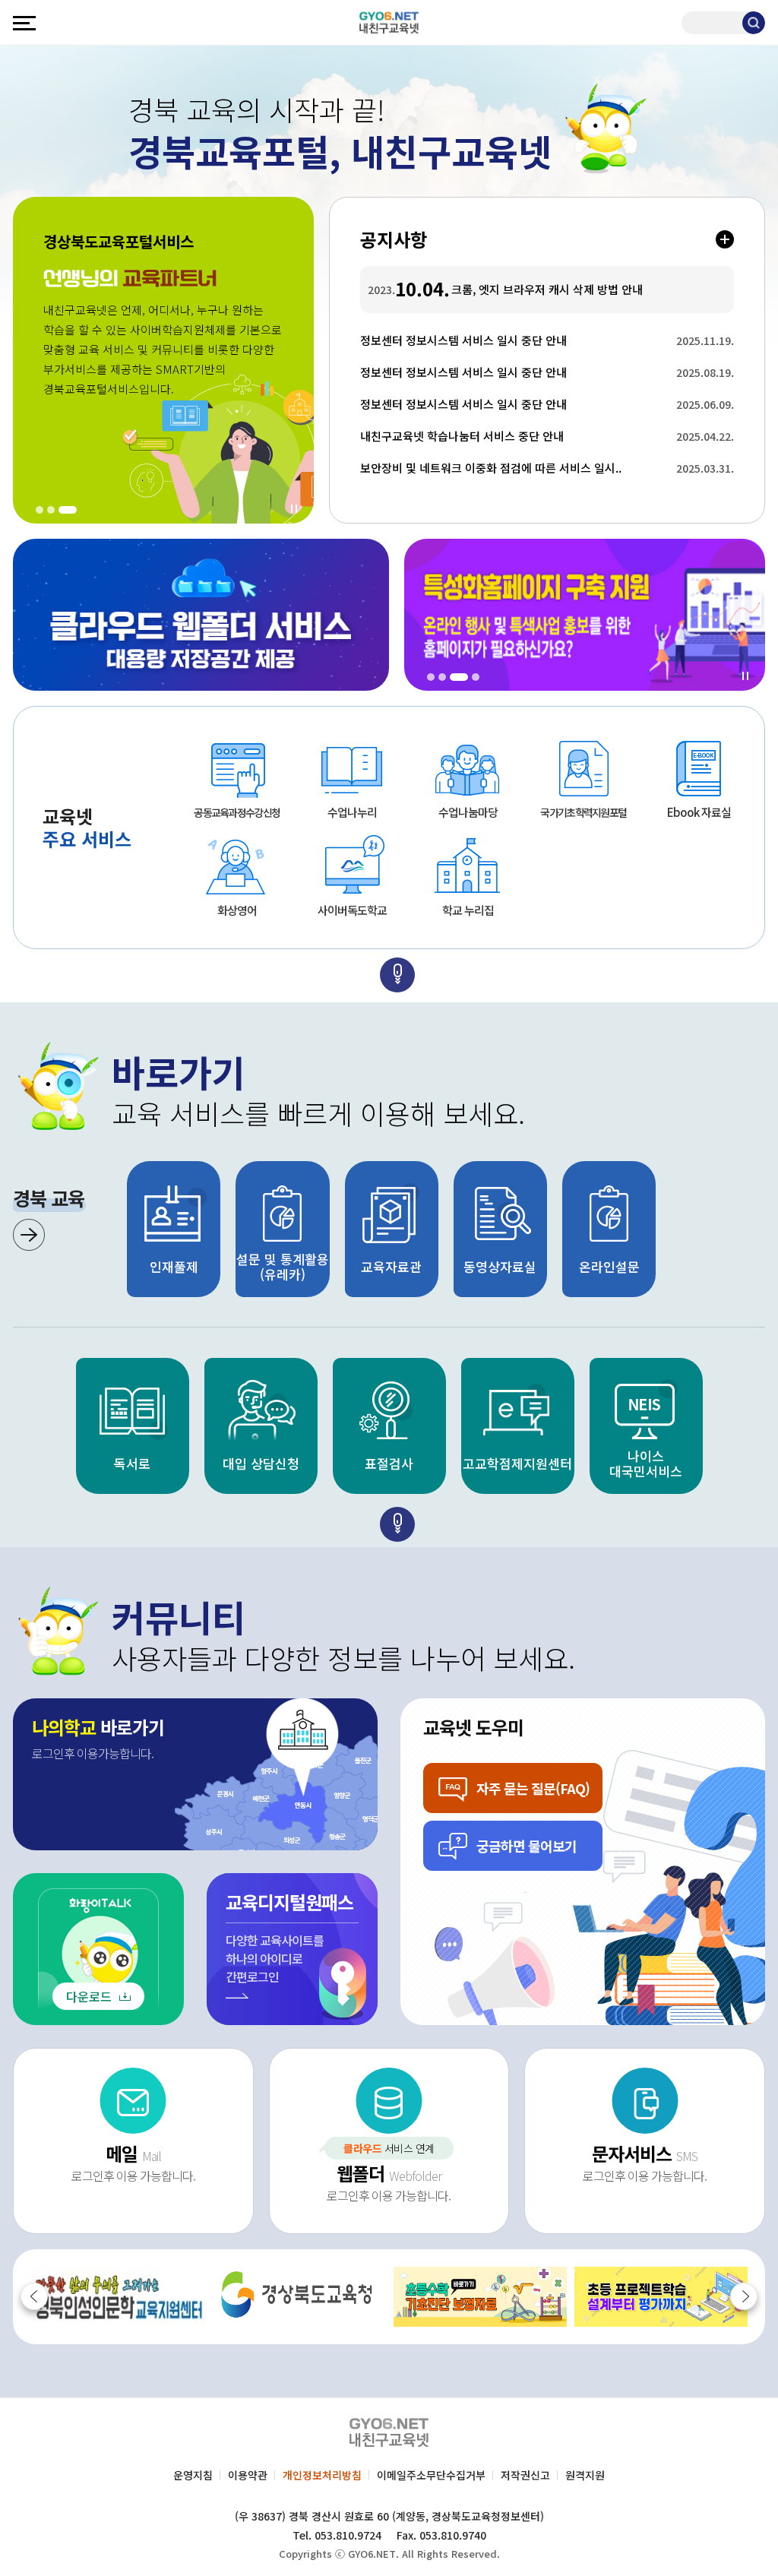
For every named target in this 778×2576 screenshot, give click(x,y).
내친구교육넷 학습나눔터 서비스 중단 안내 (515, 436)
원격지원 (585, 2475)
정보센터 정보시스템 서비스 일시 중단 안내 (515, 340)
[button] (40, 510)
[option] (125, 1426)
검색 (754, 23)
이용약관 (248, 2475)
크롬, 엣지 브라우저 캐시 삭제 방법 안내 (547, 290)
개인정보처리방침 (322, 2475)
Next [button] (744, 2296)
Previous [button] (34, 2296)
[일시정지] (294, 509)
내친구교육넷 (389, 22)
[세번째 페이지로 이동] (397, 1524)
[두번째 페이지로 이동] (397, 975)
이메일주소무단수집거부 (431, 2475)
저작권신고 (525, 2475)
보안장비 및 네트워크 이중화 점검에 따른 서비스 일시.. (515, 468)
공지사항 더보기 (725, 239)
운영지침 (193, 2475)
